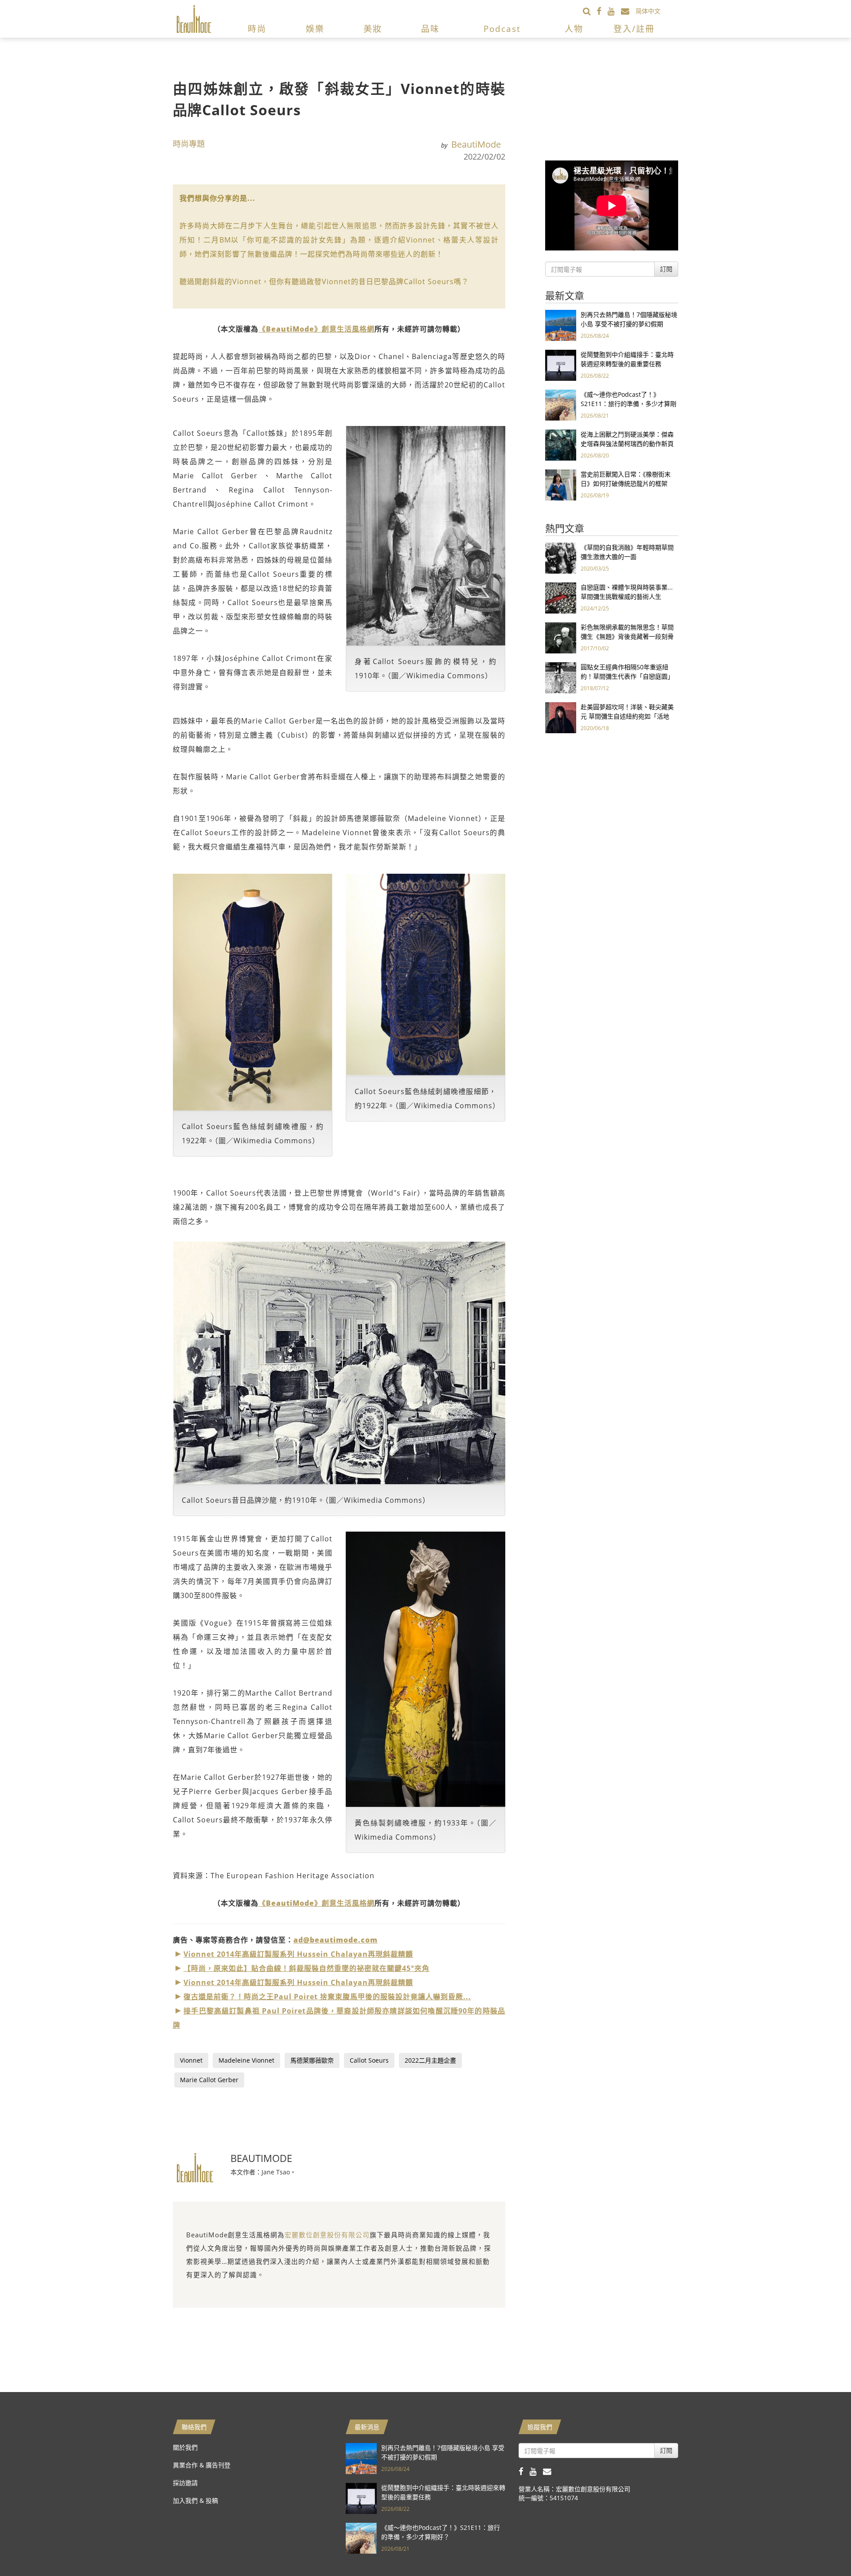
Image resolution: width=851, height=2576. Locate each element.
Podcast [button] (502, 29)
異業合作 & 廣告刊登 (202, 2465)
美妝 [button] (373, 29)
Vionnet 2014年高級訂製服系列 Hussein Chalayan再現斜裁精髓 (298, 1954)
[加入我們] (628, 11)
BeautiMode (476, 144)
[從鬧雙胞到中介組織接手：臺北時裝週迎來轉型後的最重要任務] (561, 365)
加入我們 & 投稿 (195, 2500)
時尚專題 (189, 144)
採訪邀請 (185, 2483)
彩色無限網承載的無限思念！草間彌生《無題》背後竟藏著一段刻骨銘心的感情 (627, 636)
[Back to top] (822, 2547)
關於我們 (185, 2447)
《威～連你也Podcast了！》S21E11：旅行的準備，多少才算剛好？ (628, 404)
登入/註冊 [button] (634, 29)
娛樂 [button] (315, 29)
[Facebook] (602, 11)
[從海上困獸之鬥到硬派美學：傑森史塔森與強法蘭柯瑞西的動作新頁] (561, 444)
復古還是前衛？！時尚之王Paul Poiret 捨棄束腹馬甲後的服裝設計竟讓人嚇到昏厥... (327, 1997)
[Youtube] (614, 11)
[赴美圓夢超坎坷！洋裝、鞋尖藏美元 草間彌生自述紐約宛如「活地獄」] (561, 717)
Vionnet (191, 2060)
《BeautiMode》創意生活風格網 (316, 329)
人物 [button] (574, 29)
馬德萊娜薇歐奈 (312, 2060)
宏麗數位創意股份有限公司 (327, 2235)
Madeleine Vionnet (246, 2060)
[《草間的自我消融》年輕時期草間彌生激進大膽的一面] (561, 557)
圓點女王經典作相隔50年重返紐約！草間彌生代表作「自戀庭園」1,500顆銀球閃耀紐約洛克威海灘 (627, 676)
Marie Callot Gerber (209, 2080)
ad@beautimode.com (336, 1940)
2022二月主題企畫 (430, 2060)
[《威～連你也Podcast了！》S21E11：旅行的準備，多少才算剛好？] (561, 405)
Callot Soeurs (369, 2060)
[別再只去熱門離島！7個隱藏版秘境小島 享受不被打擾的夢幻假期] (561, 325)
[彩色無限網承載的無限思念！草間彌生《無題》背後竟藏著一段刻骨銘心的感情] (561, 637)
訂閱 (666, 269)
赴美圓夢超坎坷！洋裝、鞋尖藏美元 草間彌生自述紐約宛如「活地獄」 (627, 716)
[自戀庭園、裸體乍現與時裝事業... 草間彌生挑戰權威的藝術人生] (561, 597)
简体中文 (648, 11)
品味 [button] (430, 29)
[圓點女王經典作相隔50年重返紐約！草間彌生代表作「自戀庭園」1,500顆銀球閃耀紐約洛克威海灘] (561, 677)
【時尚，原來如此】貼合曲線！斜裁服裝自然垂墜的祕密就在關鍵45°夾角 (306, 1968)
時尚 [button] (257, 29)
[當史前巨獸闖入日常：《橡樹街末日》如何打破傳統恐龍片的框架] (561, 484)
